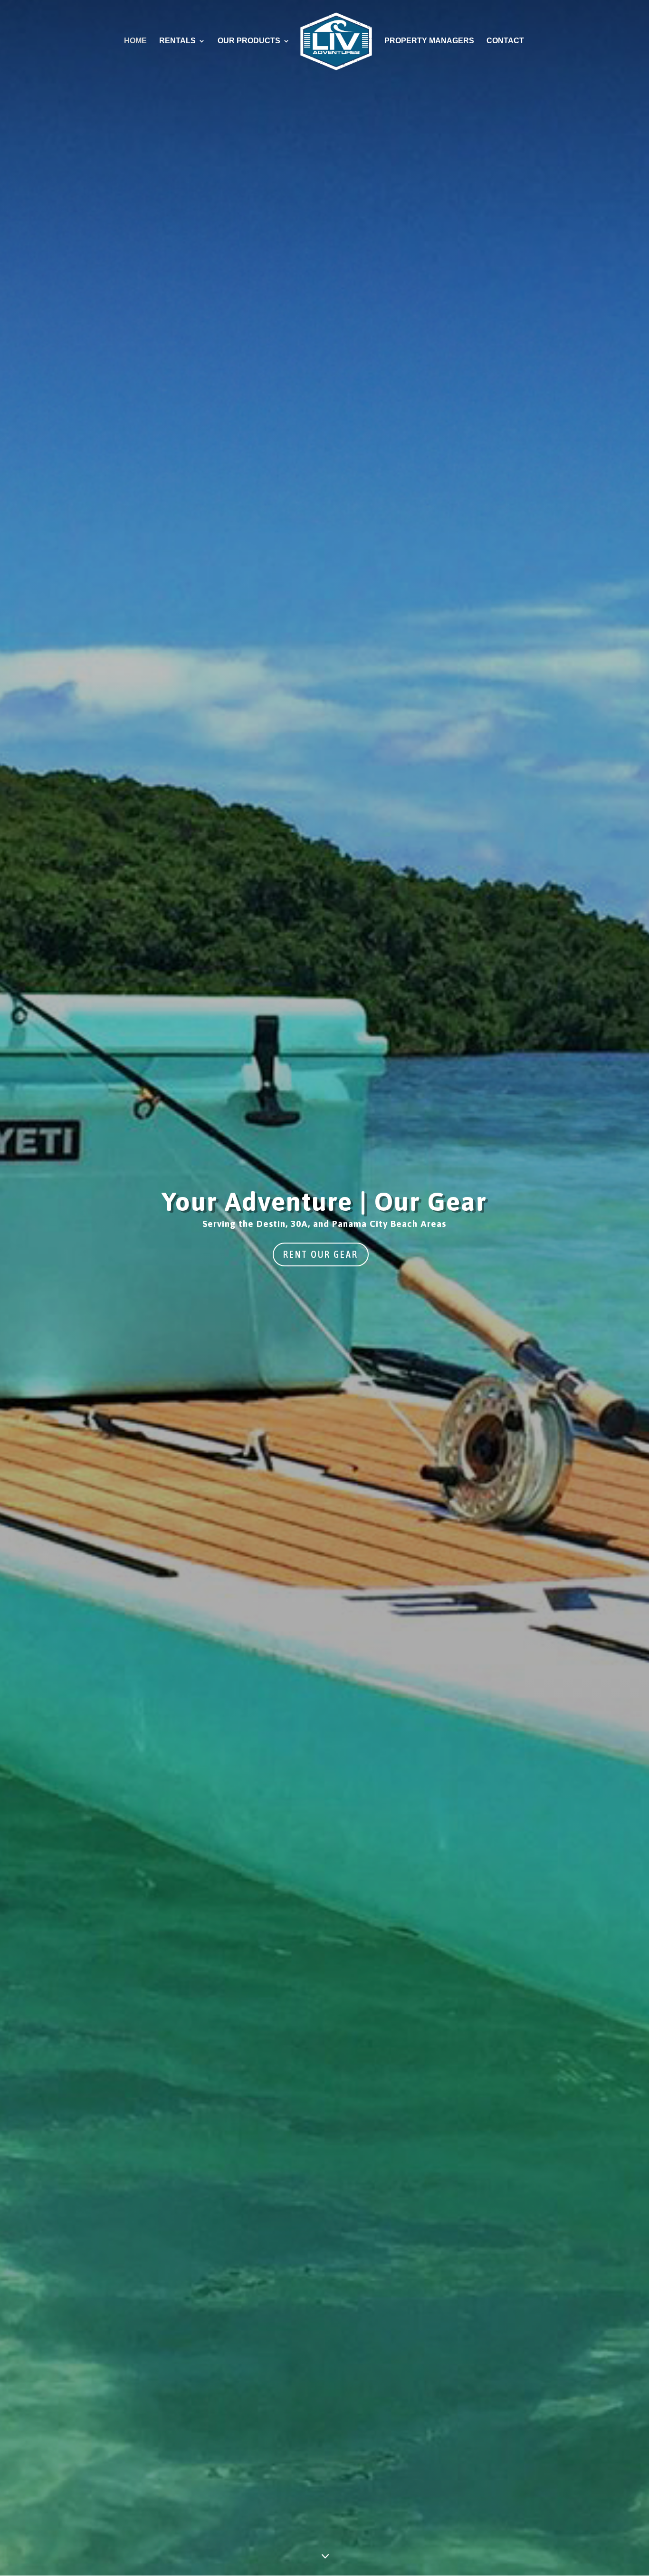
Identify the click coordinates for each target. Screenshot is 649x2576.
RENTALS (177, 41)
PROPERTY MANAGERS (429, 41)
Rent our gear (321, 1254)
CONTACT (505, 41)
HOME (135, 41)
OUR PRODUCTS (249, 41)
